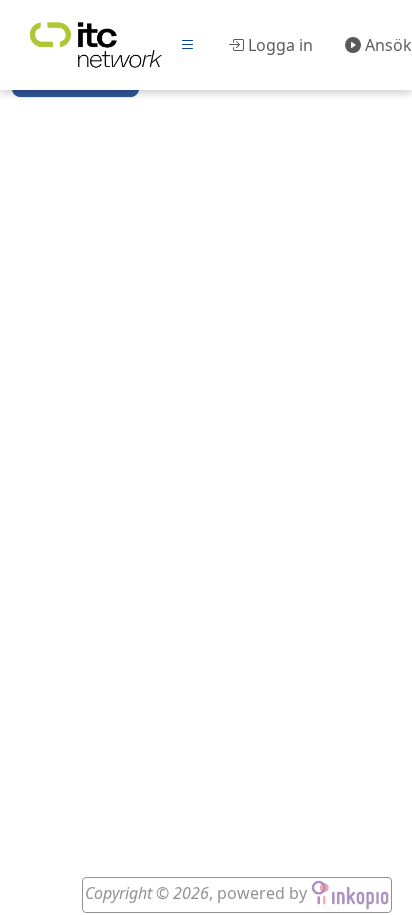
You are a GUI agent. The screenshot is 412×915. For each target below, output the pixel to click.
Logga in (278, 45)
